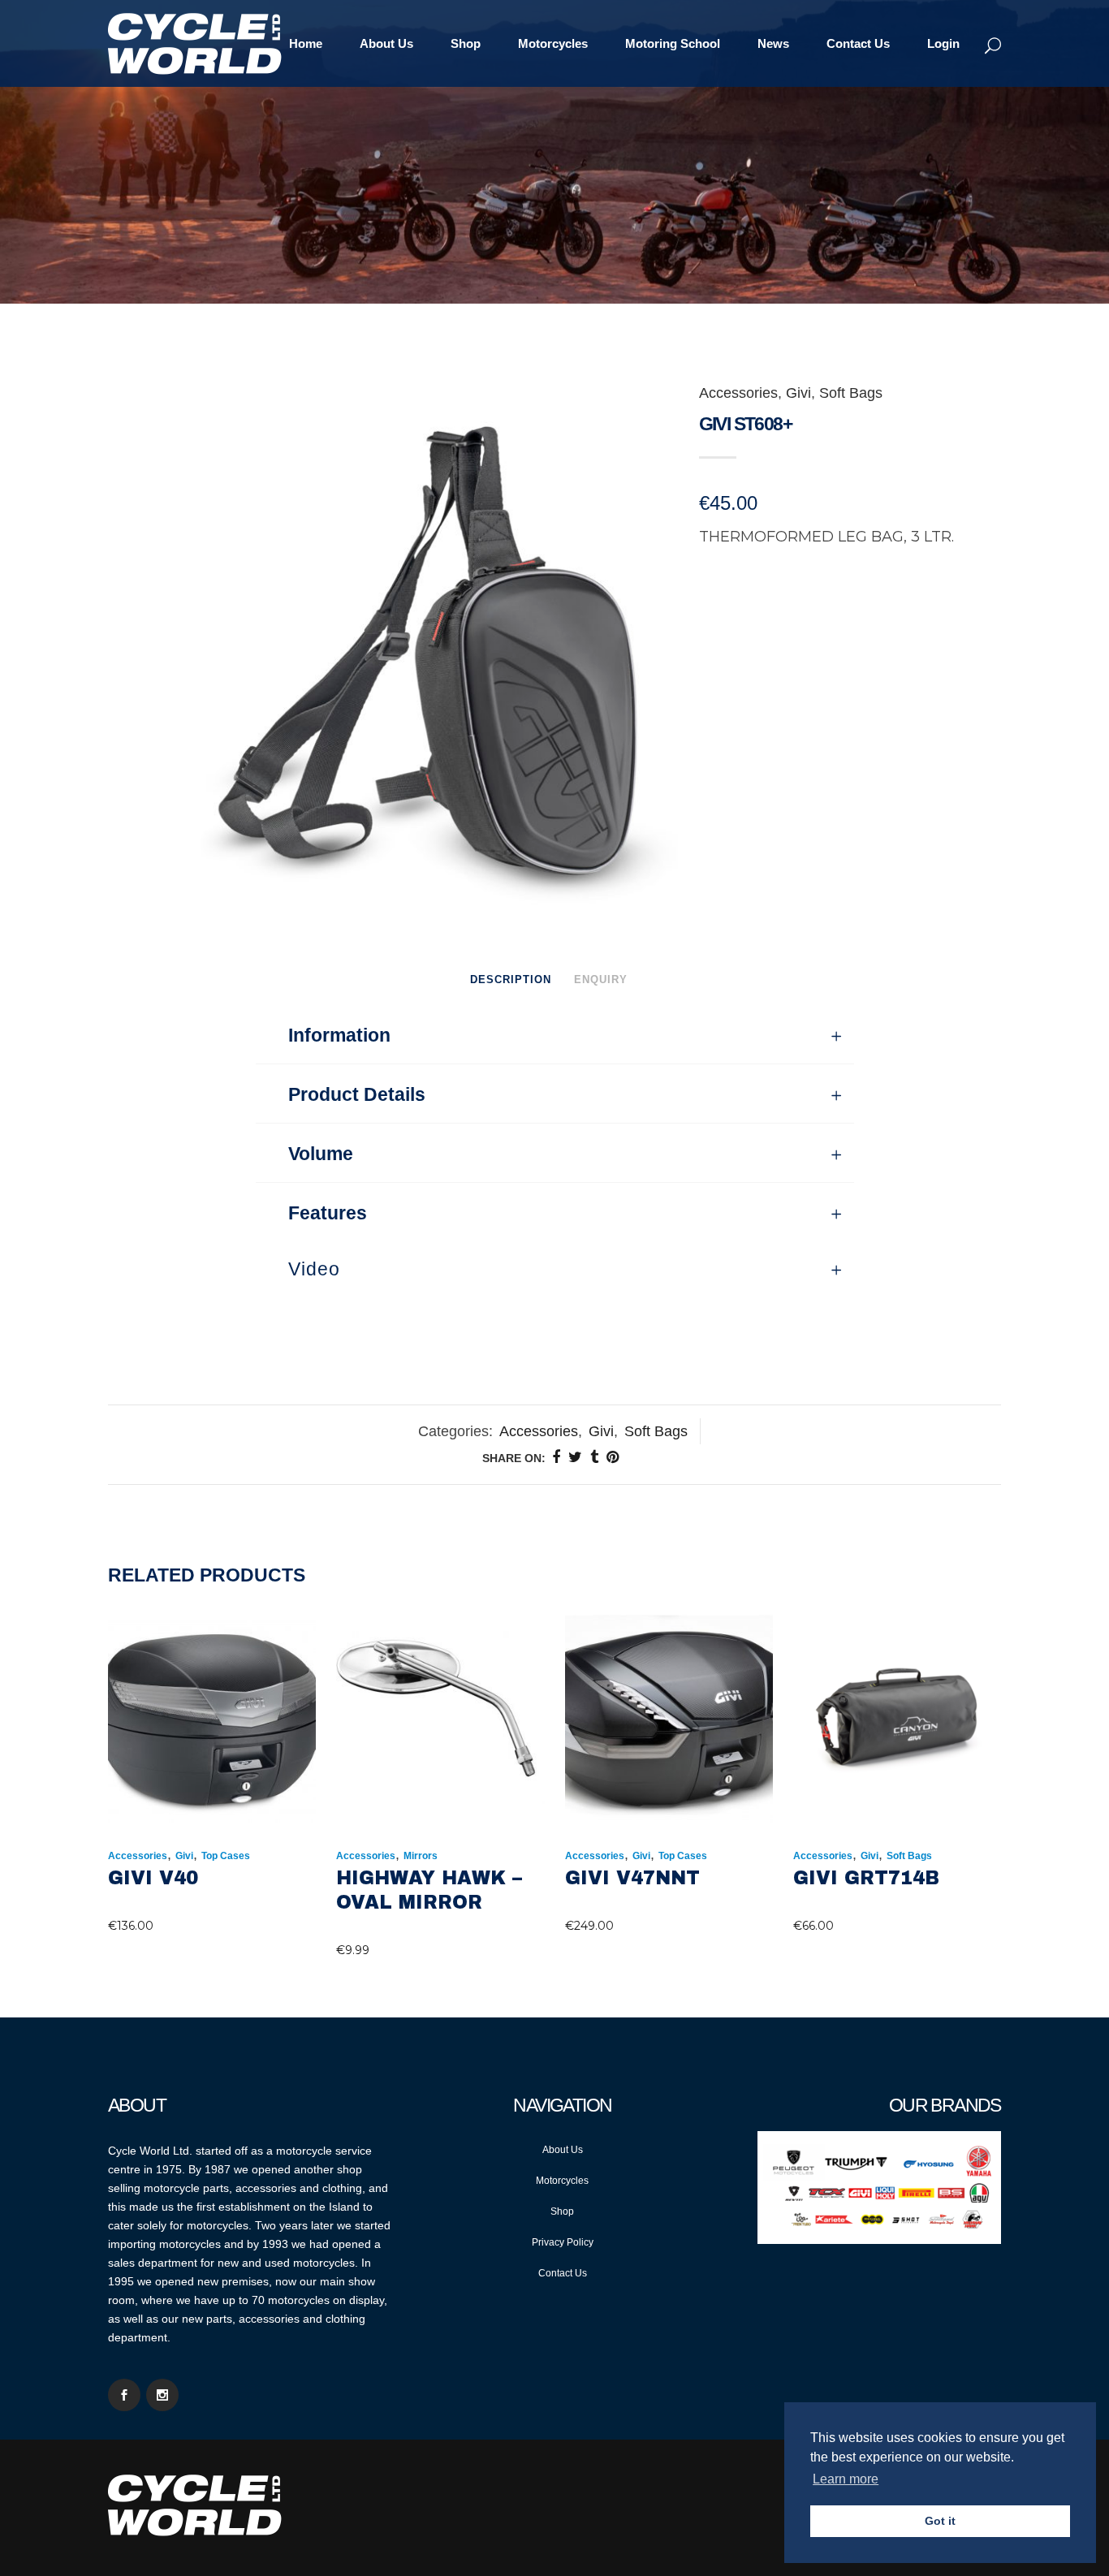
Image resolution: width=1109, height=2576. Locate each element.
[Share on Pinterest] (613, 1457)
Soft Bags (851, 393)
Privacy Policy (563, 2242)
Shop (562, 2211)
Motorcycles (562, 2181)
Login (943, 43)
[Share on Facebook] (556, 1457)
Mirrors (421, 1856)
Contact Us (563, 2273)
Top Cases (226, 1856)
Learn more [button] (846, 2479)
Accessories (738, 393)
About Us (563, 2150)
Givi (798, 393)
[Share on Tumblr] (594, 1457)
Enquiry (601, 979)
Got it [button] (940, 2521)
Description (511, 979)
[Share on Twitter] (575, 1457)
